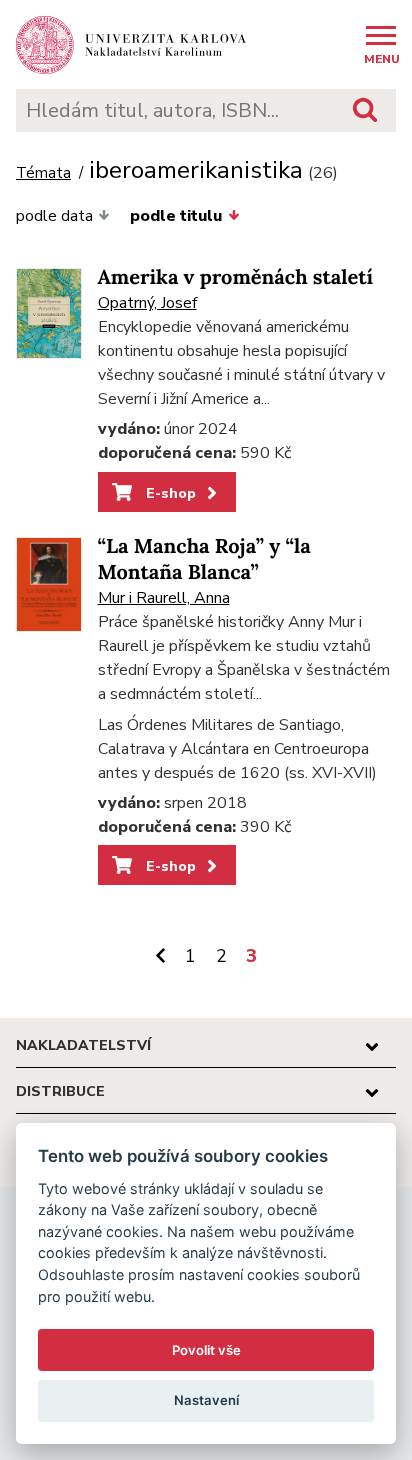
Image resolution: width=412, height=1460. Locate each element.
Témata (43, 173)
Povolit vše (206, 1350)
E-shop (169, 493)
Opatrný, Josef (147, 303)
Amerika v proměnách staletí (236, 277)
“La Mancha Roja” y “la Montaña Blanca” (204, 559)
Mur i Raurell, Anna (164, 598)
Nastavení (206, 1400)
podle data (54, 216)
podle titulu (176, 216)
